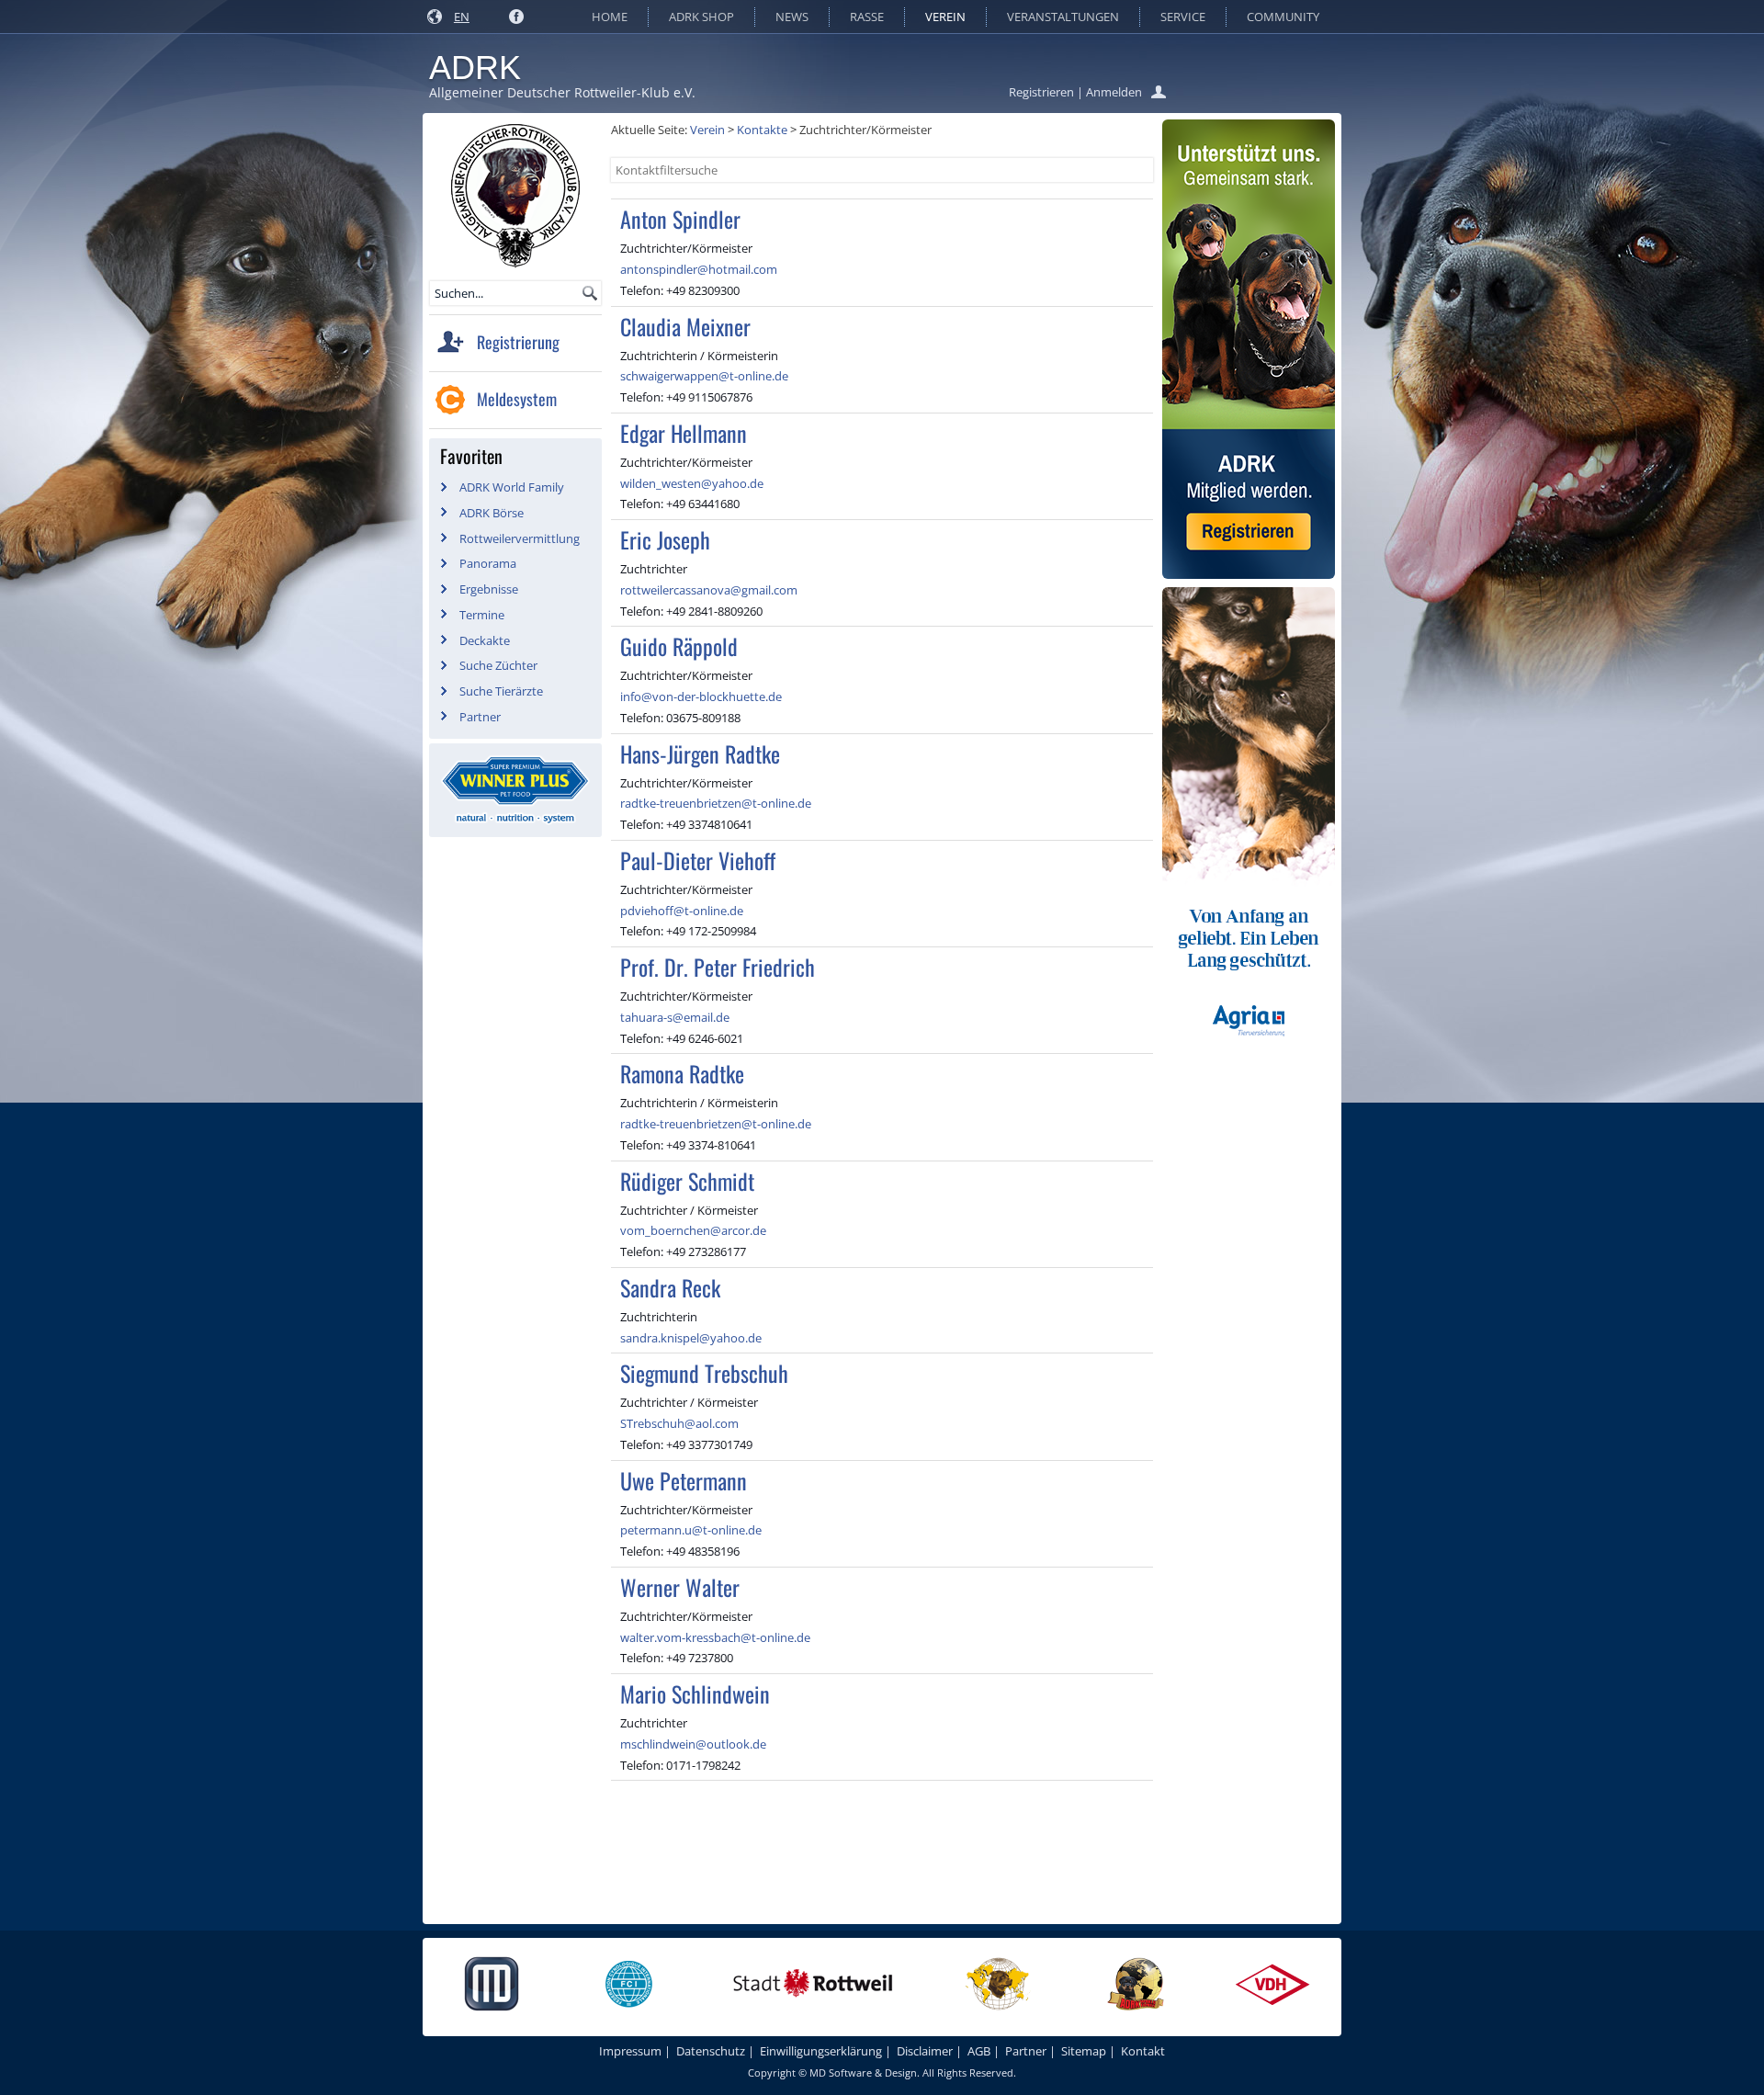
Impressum (630, 2051)
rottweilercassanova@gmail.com (709, 590)
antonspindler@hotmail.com (699, 269)
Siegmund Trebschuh (704, 1373)
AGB (979, 2051)
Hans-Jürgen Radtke (700, 753)
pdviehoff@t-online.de (682, 911)
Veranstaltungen (1063, 17)
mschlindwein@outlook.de (693, 1744)
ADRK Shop (701, 17)
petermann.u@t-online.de (691, 1530)
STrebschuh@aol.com (679, 1423)
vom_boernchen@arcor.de (693, 1230)
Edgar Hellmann (684, 433)
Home (610, 17)
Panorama (488, 563)
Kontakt (1143, 2051)
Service (1183, 17)
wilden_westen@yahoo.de (692, 483)
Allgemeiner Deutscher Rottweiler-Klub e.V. (562, 92)
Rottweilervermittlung (520, 538)
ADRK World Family (512, 487)
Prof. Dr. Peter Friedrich (718, 967)
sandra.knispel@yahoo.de (691, 1338)
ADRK (475, 68)
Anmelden (1114, 92)
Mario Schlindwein (695, 1693)
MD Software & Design (863, 2072)
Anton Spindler (680, 219)
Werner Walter (680, 1587)
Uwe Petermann (684, 1480)
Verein (945, 17)
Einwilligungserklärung (821, 2051)
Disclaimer (925, 2051)
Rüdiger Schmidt (687, 1181)
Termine (482, 615)
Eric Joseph (665, 539)
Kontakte (762, 130)
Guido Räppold (679, 646)
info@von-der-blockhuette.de (701, 696)
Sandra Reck (670, 1287)
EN (462, 17)
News (792, 17)
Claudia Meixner (685, 326)
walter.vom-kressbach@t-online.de (715, 1637)
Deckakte (485, 640)
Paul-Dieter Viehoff (698, 860)
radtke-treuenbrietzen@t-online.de (716, 803)
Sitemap (1084, 2051)
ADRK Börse (492, 513)
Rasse (867, 17)
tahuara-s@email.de (675, 1017)
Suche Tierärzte (501, 691)
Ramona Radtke (682, 1073)
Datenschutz (711, 2051)
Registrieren (1041, 92)
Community (1283, 17)
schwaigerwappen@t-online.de (704, 376)
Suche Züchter (498, 665)
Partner (480, 717)
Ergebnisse (489, 589)
